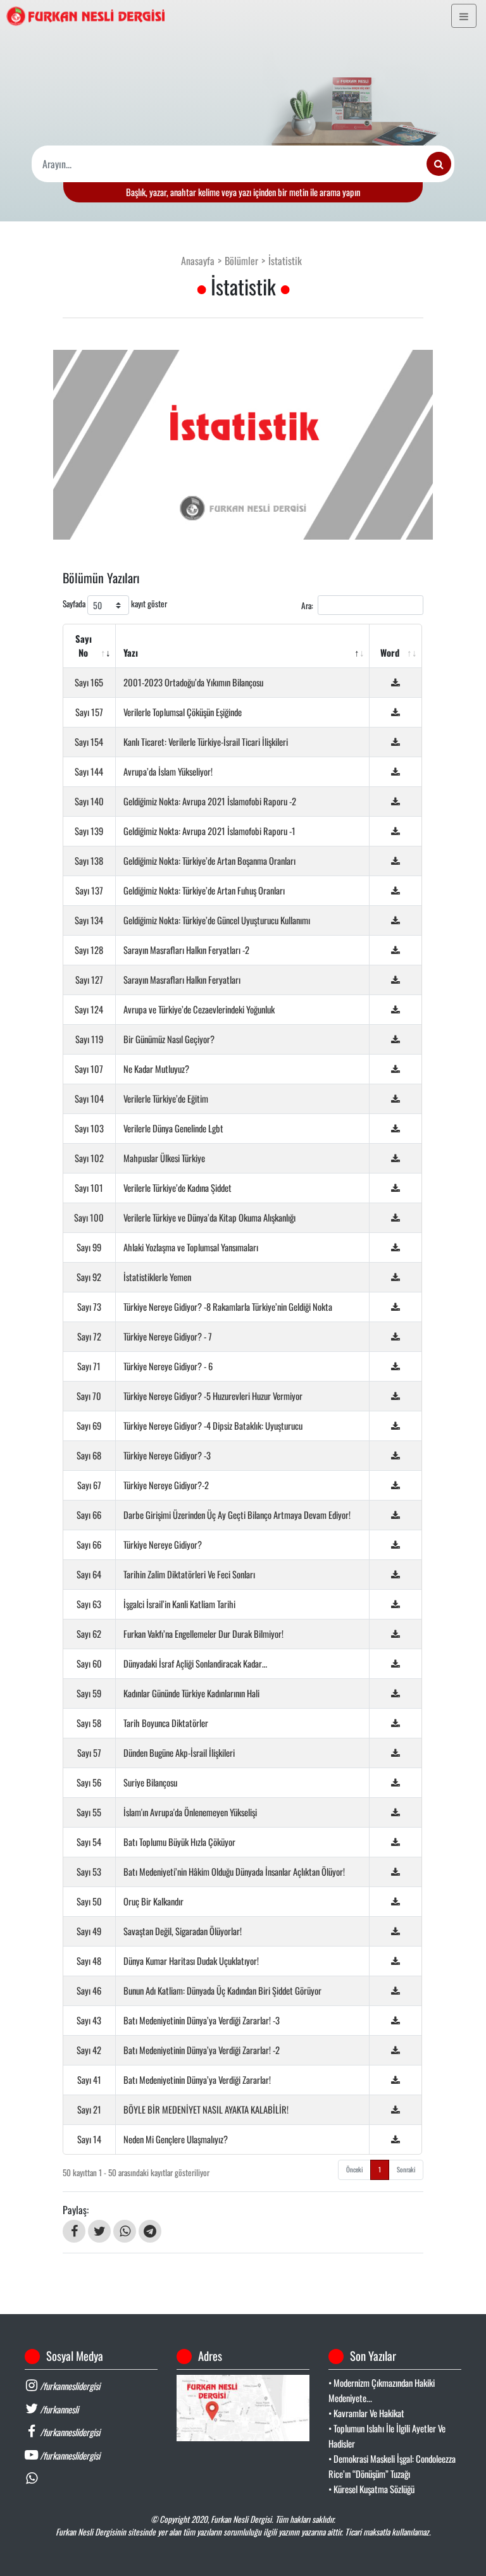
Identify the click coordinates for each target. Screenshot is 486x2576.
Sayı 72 (89, 1336)
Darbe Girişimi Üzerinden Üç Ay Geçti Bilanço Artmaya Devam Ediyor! (237, 1515)
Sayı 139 (89, 831)
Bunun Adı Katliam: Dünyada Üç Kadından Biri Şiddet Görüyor (222, 1991)
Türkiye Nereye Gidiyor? (163, 1545)
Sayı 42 (89, 2050)
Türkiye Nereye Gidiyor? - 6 (168, 1366)
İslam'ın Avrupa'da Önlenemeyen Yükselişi (190, 1812)
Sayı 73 (89, 1307)
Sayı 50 (89, 1901)
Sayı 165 (89, 682)
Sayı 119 (89, 1039)
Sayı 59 (89, 1693)
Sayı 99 (89, 1247)
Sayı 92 (89, 1277)
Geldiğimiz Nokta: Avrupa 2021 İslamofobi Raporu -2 (210, 801)
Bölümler (241, 261)
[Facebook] (74, 2231)
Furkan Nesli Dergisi (241, 2519)
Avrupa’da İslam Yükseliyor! (168, 771)
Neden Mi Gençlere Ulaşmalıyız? (176, 2139)
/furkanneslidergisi (69, 2386)
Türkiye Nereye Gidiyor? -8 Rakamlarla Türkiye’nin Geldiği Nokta (228, 1307)
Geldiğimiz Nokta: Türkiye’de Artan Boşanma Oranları (209, 861)
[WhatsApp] (125, 2231)
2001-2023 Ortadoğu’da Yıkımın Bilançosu (193, 682)
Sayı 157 (89, 712)
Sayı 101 (89, 1188)
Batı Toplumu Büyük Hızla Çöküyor (179, 1842)
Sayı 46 (89, 1991)
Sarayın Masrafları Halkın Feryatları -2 (186, 950)
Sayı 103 (89, 1128)
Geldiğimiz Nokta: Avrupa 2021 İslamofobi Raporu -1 (209, 831)
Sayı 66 (89, 1515)
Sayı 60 (89, 1663)
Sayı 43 (89, 2020)
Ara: (307, 605)
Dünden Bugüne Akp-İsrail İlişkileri (179, 1753)
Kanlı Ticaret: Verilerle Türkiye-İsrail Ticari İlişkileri (206, 742)
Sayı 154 (89, 742)
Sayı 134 (89, 920)
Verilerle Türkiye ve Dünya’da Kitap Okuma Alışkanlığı (209, 1217)
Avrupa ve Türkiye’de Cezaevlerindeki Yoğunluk (199, 1009)
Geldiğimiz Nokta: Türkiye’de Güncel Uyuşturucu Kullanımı (217, 920)
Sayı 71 (89, 1366)
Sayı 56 (89, 1782)
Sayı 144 (89, 771)
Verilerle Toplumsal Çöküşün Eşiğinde (183, 712)
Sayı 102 (89, 1158)
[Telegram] (150, 2231)
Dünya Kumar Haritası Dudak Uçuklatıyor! (191, 1961)
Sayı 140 (89, 801)
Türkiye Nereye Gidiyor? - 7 (168, 1336)
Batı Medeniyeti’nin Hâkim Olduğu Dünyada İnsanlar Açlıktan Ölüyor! (234, 1872)
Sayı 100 (89, 1217)
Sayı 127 (89, 980)
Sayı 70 (89, 1396)
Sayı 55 (89, 1812)
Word (390, 653)
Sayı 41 (89, 2080)
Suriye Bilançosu (150, 1782)
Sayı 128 (89, 950)
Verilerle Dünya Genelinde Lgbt (173, 1128)
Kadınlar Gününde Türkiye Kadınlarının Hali (191, 1693)
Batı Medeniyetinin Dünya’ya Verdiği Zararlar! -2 (202, 2050)
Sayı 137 (89, 890)
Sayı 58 (89, 1723)
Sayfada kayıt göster (115, 604)
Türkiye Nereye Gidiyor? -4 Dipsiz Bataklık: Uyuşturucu (213, 1426)
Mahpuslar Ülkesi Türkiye (164, 1158)
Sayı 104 (89, 1099)
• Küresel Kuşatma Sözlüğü (371, 2489)
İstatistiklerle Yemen (157, 1277)
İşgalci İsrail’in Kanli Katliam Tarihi (179, 1604)
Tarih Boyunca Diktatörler (166, 1723)
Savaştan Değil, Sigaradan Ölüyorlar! (183, 1931)
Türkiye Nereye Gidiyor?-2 (166, 1485)
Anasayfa (198, 261)
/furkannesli (58, 2409)
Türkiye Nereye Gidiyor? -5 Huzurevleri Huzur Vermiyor (213, 1396)
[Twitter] (99, 2231)
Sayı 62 (89, 1634)
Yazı (131, 653)
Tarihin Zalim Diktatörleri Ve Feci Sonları (189, 1574)
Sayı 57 (89, 1753)
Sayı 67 (89, 1485)
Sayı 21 (89, 2109)
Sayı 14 (89, 2139)
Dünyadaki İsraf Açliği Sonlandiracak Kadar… (195, 1663)
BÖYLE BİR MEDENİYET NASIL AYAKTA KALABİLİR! (206, 2109)
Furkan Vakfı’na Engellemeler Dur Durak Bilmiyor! (203, 1634)
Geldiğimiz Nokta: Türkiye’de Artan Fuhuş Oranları (204, 890)
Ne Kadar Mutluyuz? (156, 1069)
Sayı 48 (89, 1961)
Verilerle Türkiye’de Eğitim (166, 1099)
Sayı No (84, 646)
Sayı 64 (89, 1574)
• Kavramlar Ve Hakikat (366, 2413)
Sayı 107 (89, 1069)
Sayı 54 (89, 1842)
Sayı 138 (89, 861)
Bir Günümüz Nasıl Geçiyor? (169, 1039)
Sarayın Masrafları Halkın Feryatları (182, 980)
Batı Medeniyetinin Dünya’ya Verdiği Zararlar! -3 (202, 2020)
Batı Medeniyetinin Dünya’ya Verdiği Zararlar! (197, 2080)
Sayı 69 (89, 1426)
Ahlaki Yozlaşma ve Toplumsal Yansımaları (191, 1247)
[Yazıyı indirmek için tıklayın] (396, 682)
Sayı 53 (89, 1872)
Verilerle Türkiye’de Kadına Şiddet (178, 1188)
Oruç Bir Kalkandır (153, 1901)
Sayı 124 (89, 1009)
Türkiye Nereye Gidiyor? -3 (167, 1455)
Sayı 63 (89, 1604)
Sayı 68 (89, 1455)
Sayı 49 (89, 1931)
